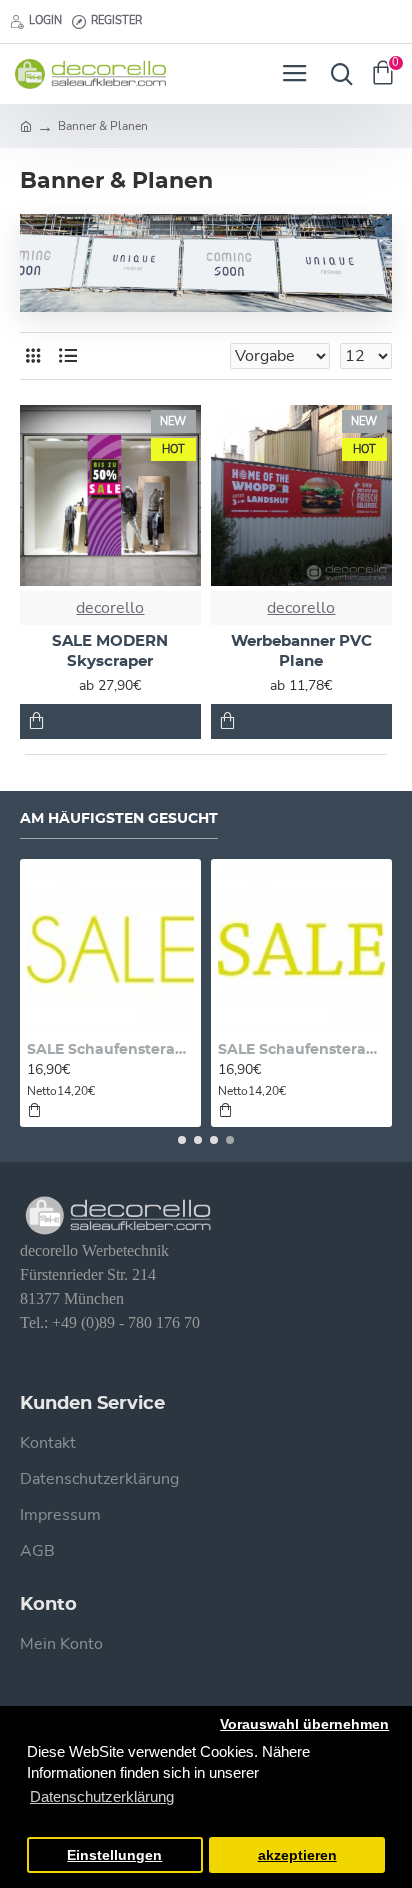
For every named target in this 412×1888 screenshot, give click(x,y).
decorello (110, 608)
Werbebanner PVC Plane (301, 651)
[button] (182, 1140)
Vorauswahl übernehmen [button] (304, 1724)
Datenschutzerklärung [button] (102, 1796)
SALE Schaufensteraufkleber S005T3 (301, 1050)
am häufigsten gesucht (119, 819)
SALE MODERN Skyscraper (110, 651)
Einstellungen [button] (114, 1855)
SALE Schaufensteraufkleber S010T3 (110, 1050)
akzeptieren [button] (297, 1855)
